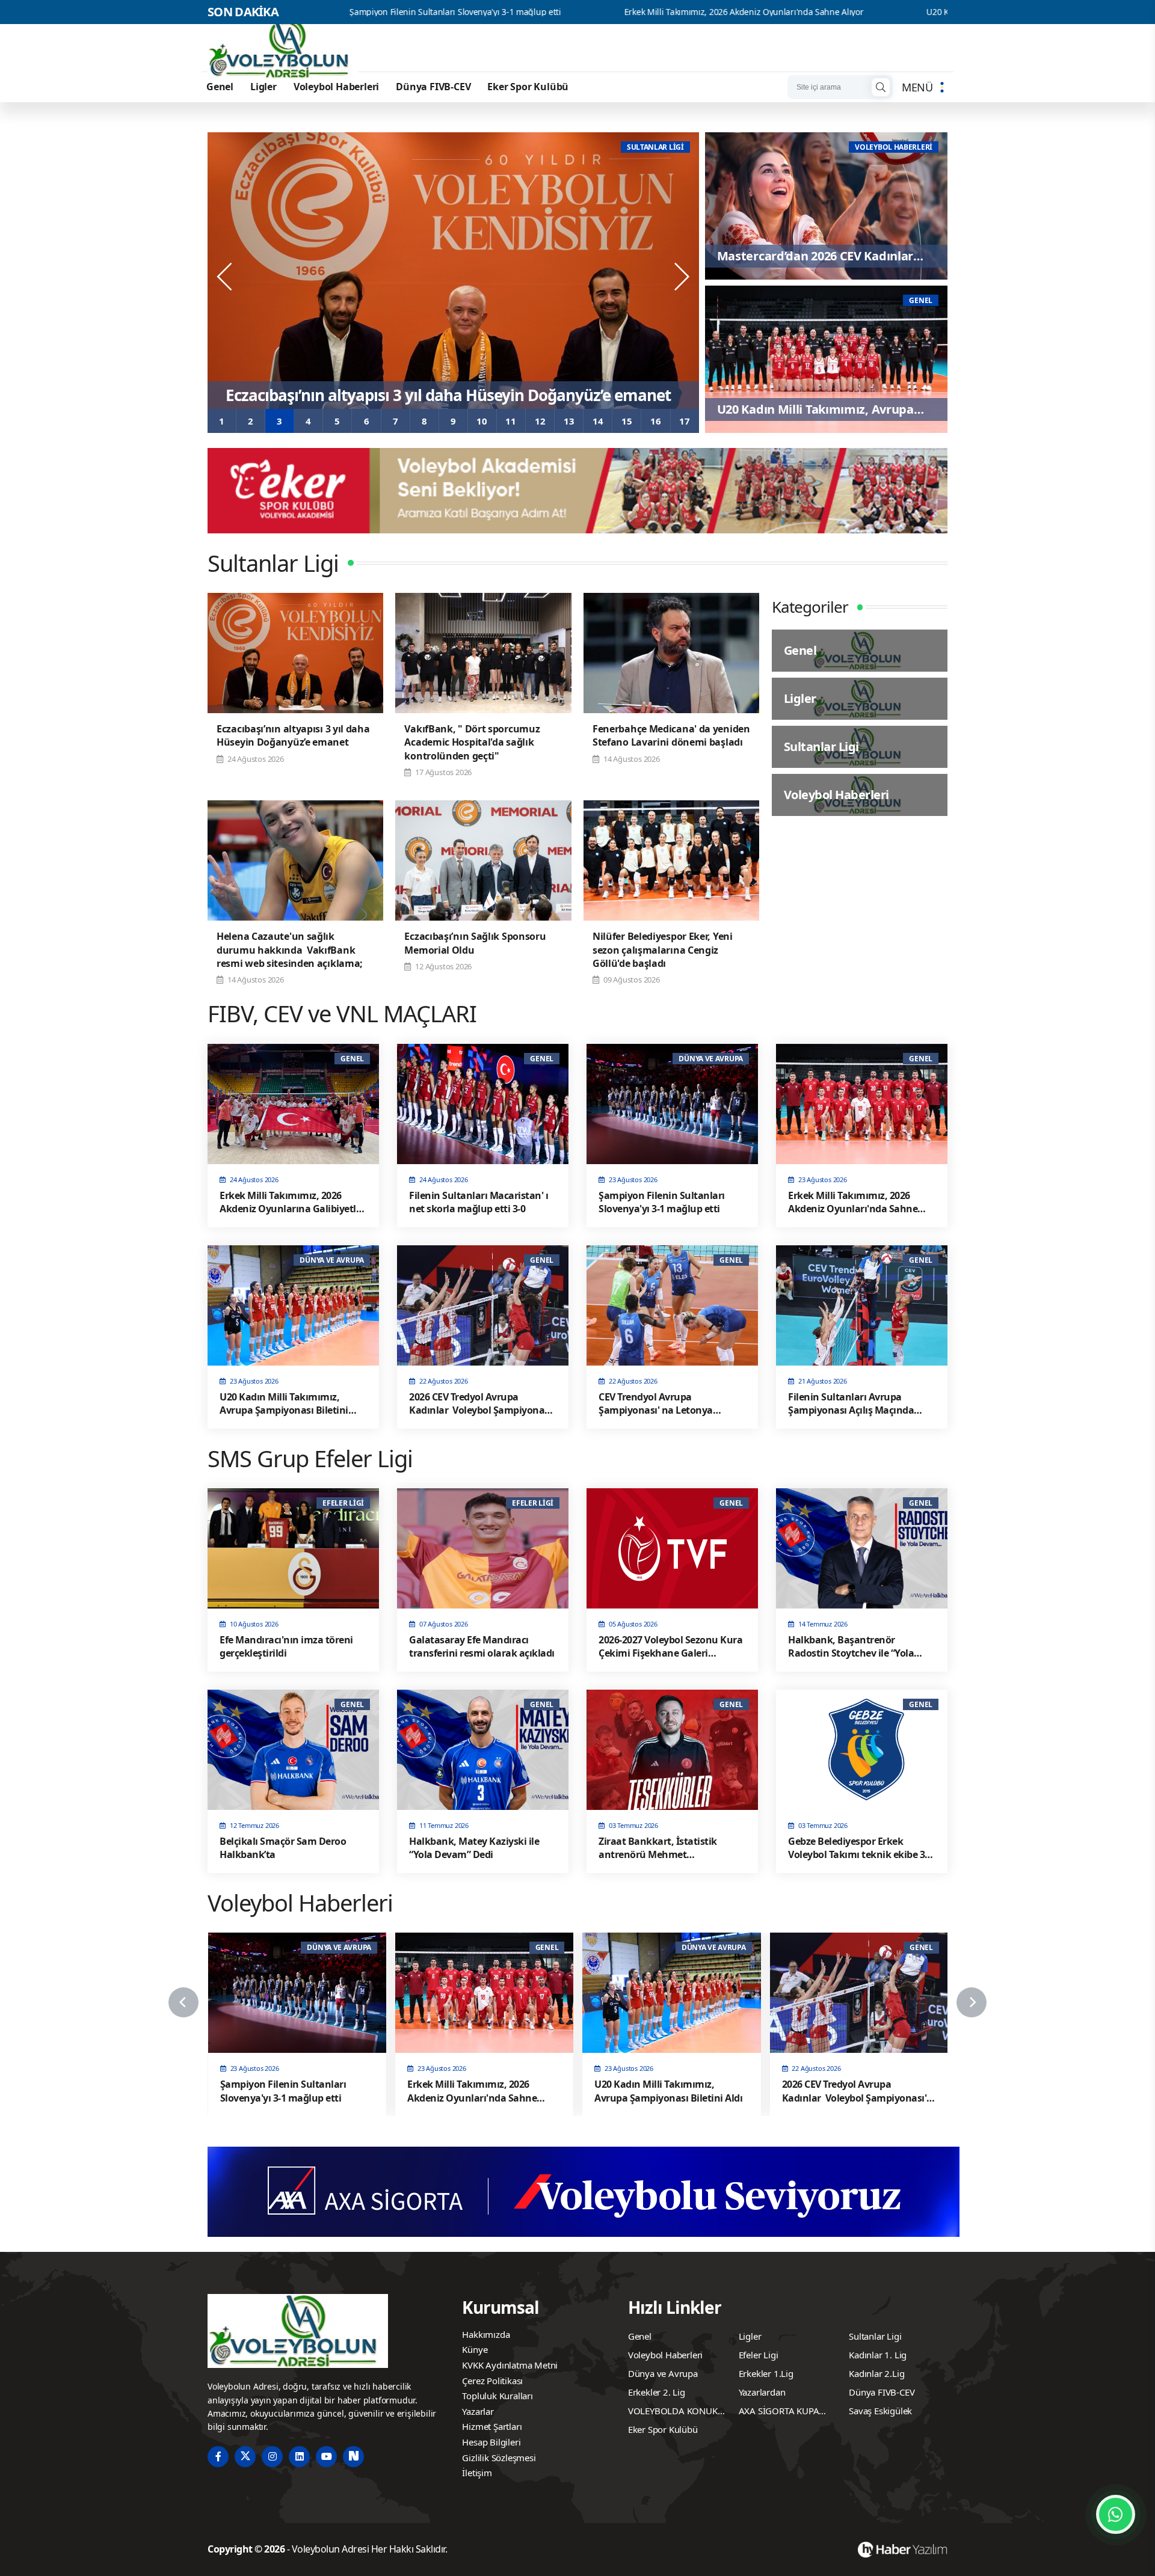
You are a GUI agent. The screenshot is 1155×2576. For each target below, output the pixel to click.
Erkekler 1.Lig (766, 2373)
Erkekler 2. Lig (657, 2392)
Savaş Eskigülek (880, 2411)
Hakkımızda (486, 2334)
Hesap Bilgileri (491, 2442)
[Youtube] (326, 2457)
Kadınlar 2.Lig (876, 2373)
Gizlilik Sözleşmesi (499, 2458)
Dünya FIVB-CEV (433, 87)
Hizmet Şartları (492, 2426)
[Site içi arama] (881, 87)
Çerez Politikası (492, 2381)
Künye (475, 2349)
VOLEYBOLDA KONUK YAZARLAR (673, 2412)
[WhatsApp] (1116, 2514)
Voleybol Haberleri (336, 87)
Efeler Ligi (759, 2355)
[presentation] (226, 277)
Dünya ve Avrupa (663, 2373)
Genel (220, 87)
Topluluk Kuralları (497, 2396)
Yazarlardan (762, 2392)
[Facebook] (218, 2457)
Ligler (263, 87)
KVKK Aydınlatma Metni (510, 2365)
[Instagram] (272, 2457)
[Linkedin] (299, 2457)
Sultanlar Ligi (875, 2336)
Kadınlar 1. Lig (878, 2355)
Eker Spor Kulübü (528, 87)
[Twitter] (245, 2457)
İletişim (477, 2473)
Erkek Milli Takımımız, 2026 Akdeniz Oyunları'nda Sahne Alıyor (553, 12)
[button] (222, 421)
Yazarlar (478, 2411)
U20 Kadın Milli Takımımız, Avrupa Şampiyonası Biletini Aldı (850, 12)
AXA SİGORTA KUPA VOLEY (779, 2412)
